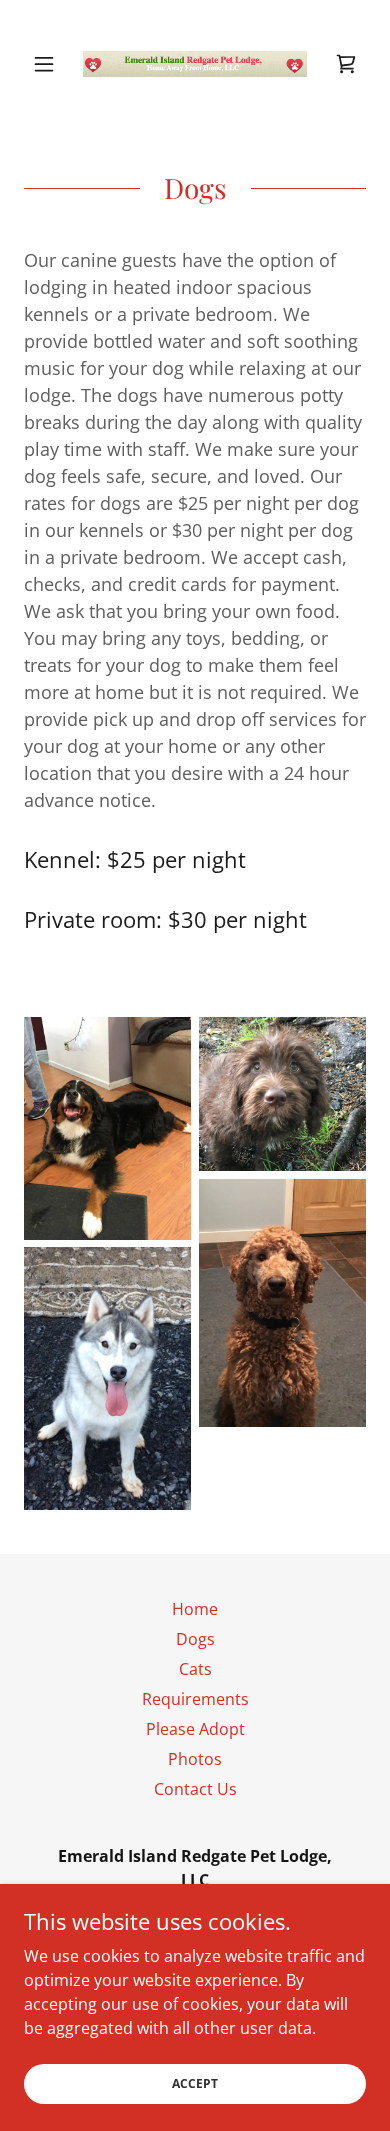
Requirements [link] (195, 1699)
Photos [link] (195, 1759)
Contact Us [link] (195, 1789)
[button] (49, 64)
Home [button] (195, 1609)
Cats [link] (195, 1669)
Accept (195, 2083)
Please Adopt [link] (195, 1729)
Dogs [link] (195, 1639)
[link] (195, 64)
